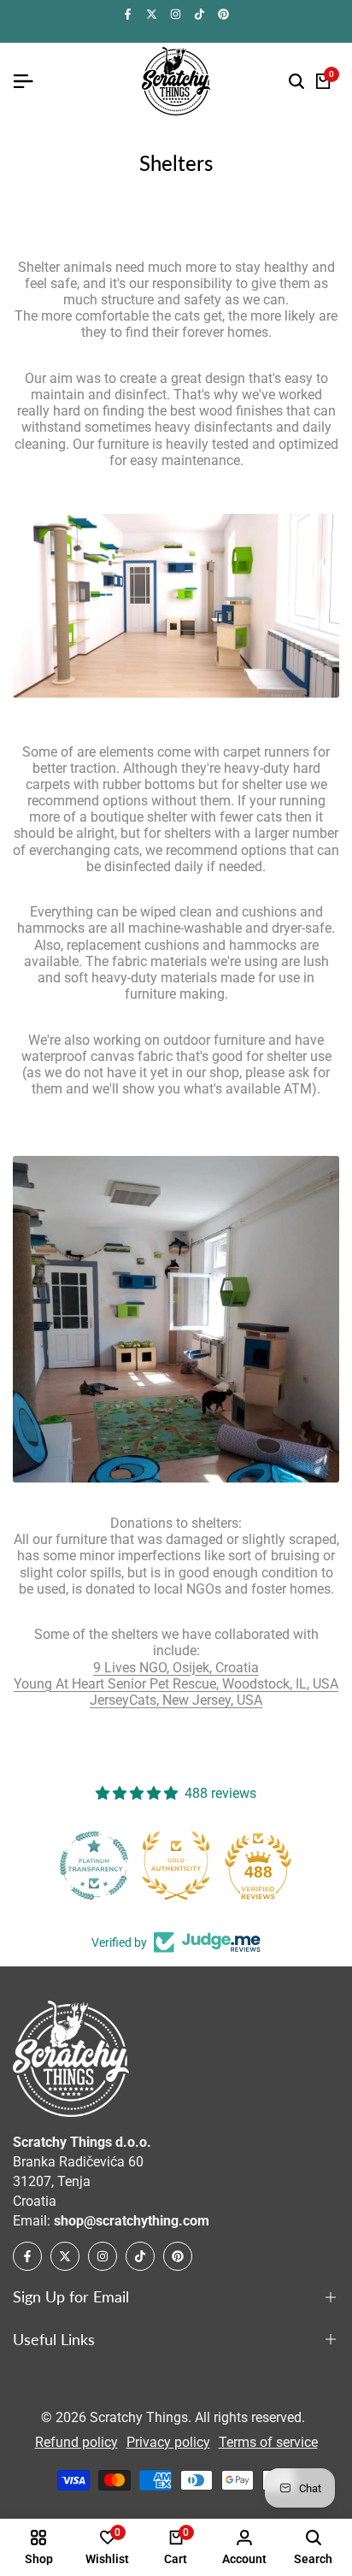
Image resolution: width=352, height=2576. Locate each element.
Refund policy (76, 2442)
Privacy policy (168, 2442)
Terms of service (268, 2442)
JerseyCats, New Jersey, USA (176, 1700)
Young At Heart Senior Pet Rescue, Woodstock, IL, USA (176, 1684)
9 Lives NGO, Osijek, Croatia (176, 1668)
